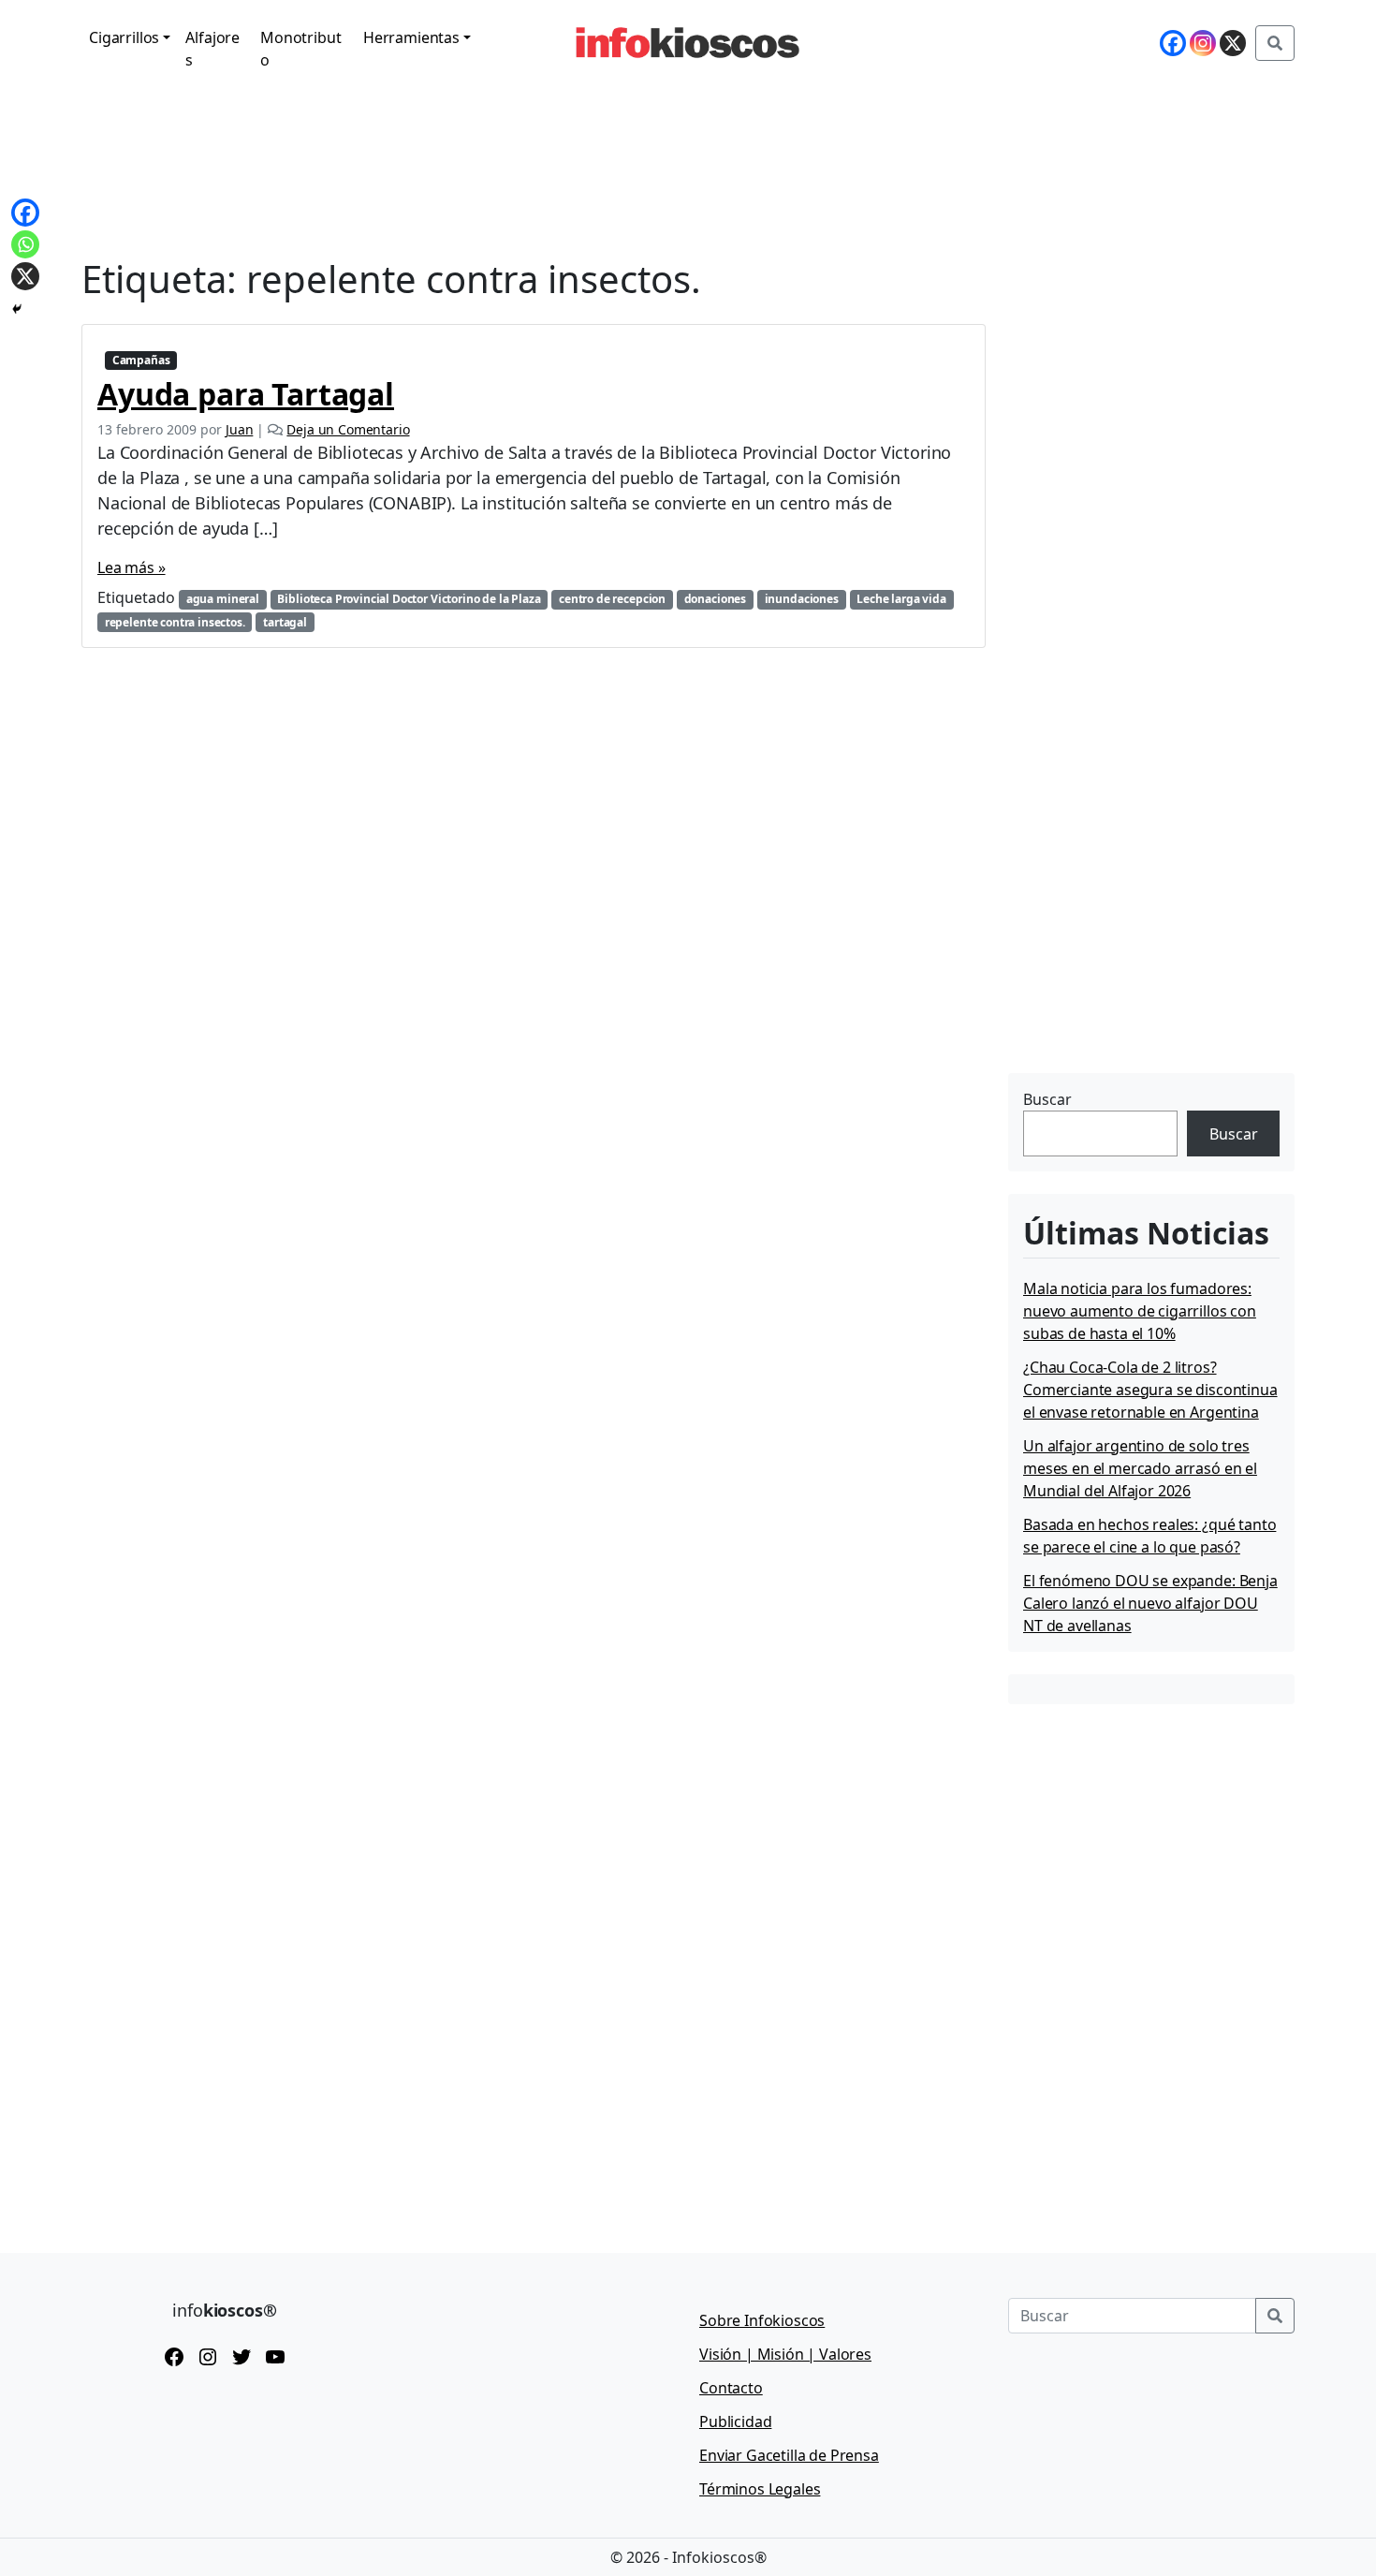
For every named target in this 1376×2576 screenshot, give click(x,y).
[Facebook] (1173, 43)
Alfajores (212, 49)
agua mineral (223, 599)
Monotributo (300, 49)
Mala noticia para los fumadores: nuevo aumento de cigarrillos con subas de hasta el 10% (1140, 1311)
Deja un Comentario (348, 429)
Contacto (731, 2388)
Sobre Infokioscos (762, 2320)
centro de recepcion (612, 599)
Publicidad (735, 2421)
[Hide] (17, 309)
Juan (239, 429)
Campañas (141, 360)
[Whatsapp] (25, 244)
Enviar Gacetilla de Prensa (789, 2455)
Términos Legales (760, 2489)
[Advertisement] (1149, 950)
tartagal (285, 622)
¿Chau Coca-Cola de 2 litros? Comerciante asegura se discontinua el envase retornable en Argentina (1150, 1390)
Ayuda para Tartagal (246, 394)
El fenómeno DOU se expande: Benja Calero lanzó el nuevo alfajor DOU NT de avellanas (1150, 1603)
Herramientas (411, 37)
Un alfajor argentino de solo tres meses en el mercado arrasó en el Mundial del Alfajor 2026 (1140, 1468)
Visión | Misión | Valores (785, 2354)
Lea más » (132, 567)
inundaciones (802, 599)
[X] (1233, 43)
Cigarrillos (124, 37)
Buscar (1047, 1099)
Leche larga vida (901, 599)
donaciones (715, 599)
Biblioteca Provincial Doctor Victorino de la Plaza (409, 599)
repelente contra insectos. (175, 622)
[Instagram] (1203, 43)
